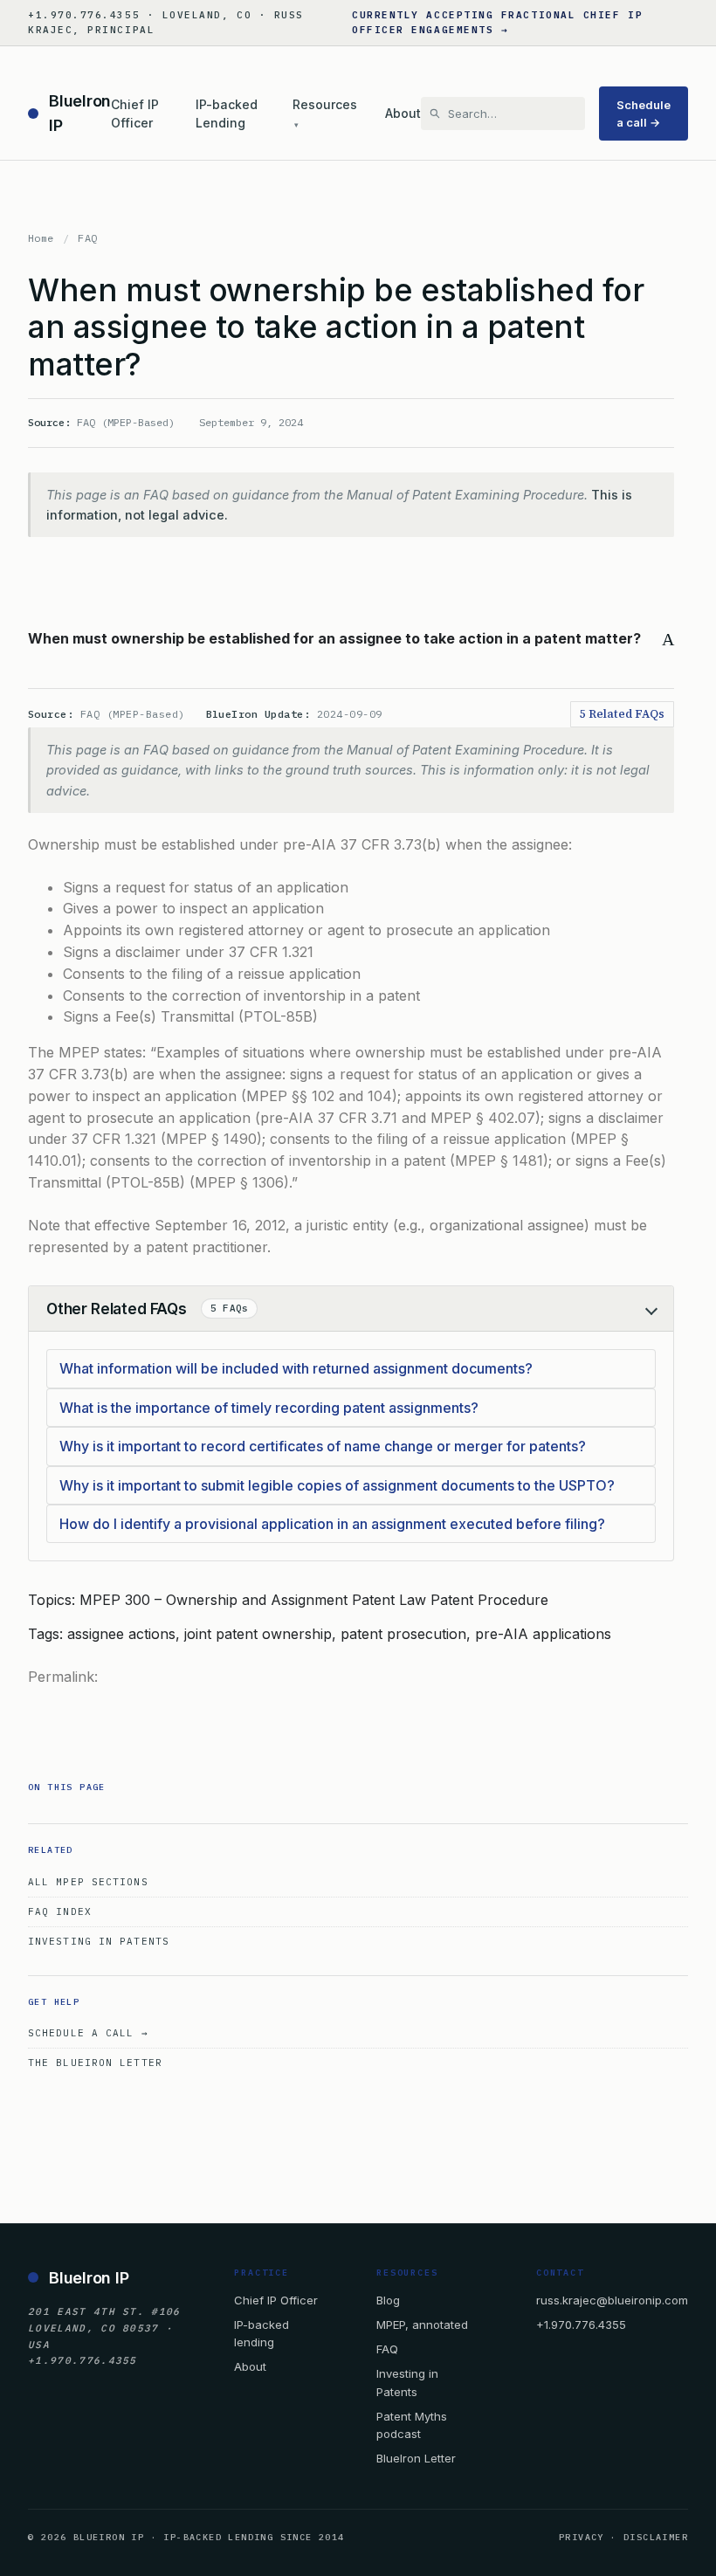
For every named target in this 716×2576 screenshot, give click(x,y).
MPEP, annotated (422, 2325)
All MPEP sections (88, 1882)
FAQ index (60, 1911)
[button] (351, 639)
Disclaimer (656, 2537)
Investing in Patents (99, 1941)
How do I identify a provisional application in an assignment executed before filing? (332, 1524)
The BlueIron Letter (95, 2063)
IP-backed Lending (227, 114)
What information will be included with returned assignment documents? (296, 1368)
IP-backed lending (262, 2333)
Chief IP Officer (135, 114)
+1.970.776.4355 (581, 2325)
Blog (388, 2300)
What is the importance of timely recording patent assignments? (269, 1408)
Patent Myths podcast (412, 2425)
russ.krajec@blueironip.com (612, 2300)
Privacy (582, 2537)
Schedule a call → (644, 114)
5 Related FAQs (622, 714)
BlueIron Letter (416, 2458)
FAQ (87, 238)
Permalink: (63, 1677)
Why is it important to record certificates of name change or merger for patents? (323, 1446)
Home (41, 238)
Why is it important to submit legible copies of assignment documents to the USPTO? (337, 1485)
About (403, 113)
